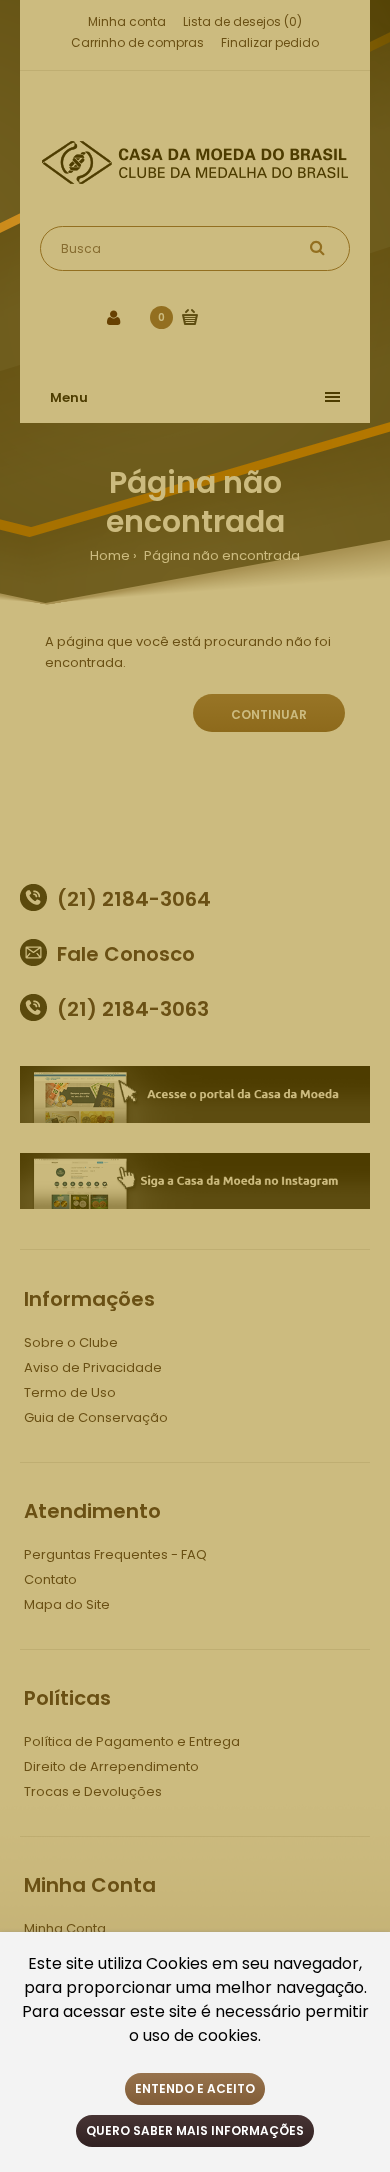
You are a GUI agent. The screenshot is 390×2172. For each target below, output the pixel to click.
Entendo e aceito (195, 2088)
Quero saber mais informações (195, 2130)
